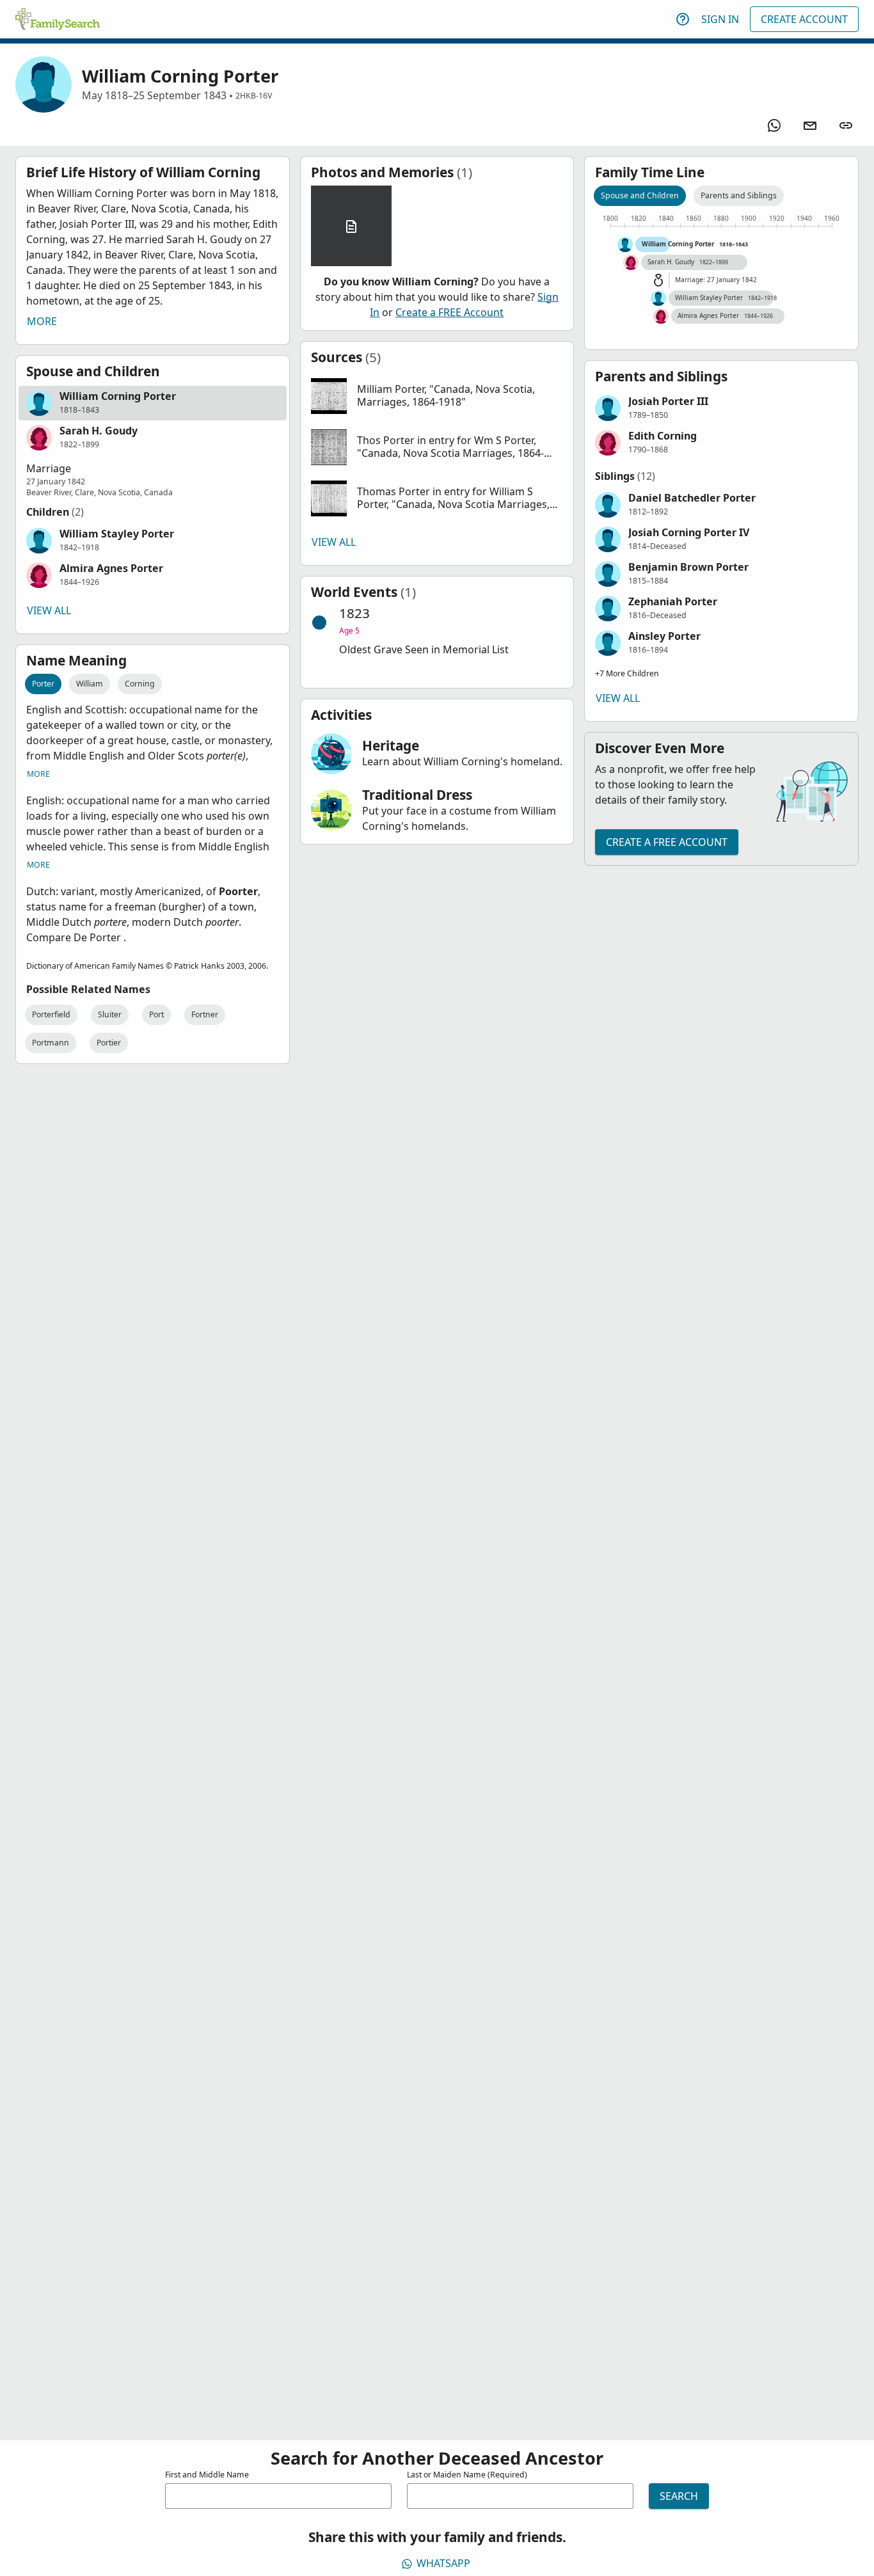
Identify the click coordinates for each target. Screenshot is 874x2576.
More (42, 321)
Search (679, 2496)
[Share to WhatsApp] (774, 125)
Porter (43, 684)
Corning (140, 684)
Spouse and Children (640, 195)
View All (49, 610)
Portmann (51, 1043)
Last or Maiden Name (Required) (467, 2475)
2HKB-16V (254, 96)
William (90, 684)
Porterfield (51, 1014)
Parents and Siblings (739, 195)
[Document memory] (351, 226)
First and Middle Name (207, 2475)
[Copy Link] (846, 125)
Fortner (205, 1014)
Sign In (720, 19)
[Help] (683, 19)
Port (156, 1014)
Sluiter (110, 1014)
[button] (153, 403)
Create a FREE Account (449, 312)
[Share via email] (810, 125)
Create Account (804, 19)
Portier (109, 1043)
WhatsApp (443, 2563)
